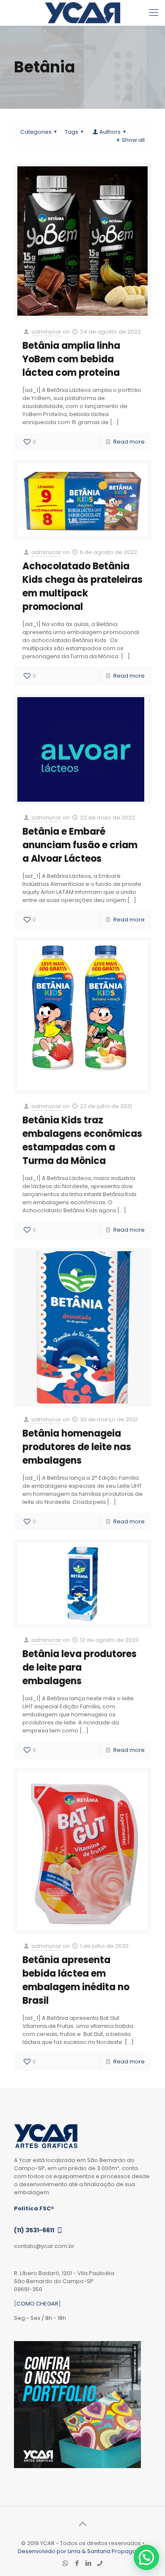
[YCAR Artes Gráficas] (82, 13)
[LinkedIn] (88, 2563)
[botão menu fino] (154, 13)
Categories (36, 132)
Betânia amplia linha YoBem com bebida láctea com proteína (71, 359)
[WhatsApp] (65, 2563)
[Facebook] (77, 2563)
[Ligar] (100, 2563)
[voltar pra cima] (82, 2524)
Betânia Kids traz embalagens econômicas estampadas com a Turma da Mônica (82, 1140)
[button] (146, 2557)
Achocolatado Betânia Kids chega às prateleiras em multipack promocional (82, 586)
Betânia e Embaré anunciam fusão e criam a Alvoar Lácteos (80, 845)
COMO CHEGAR (37, 2304)
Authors (110, 132)
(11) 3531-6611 (35, 2230)
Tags (71, 132)
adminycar (46, 332)
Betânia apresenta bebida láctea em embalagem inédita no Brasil (76, 1980)
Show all (133, 140)
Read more (129, 442)
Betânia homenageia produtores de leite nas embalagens (77, 1447)
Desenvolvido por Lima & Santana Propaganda (82, 2551)
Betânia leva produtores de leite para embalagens (80, 1667)
